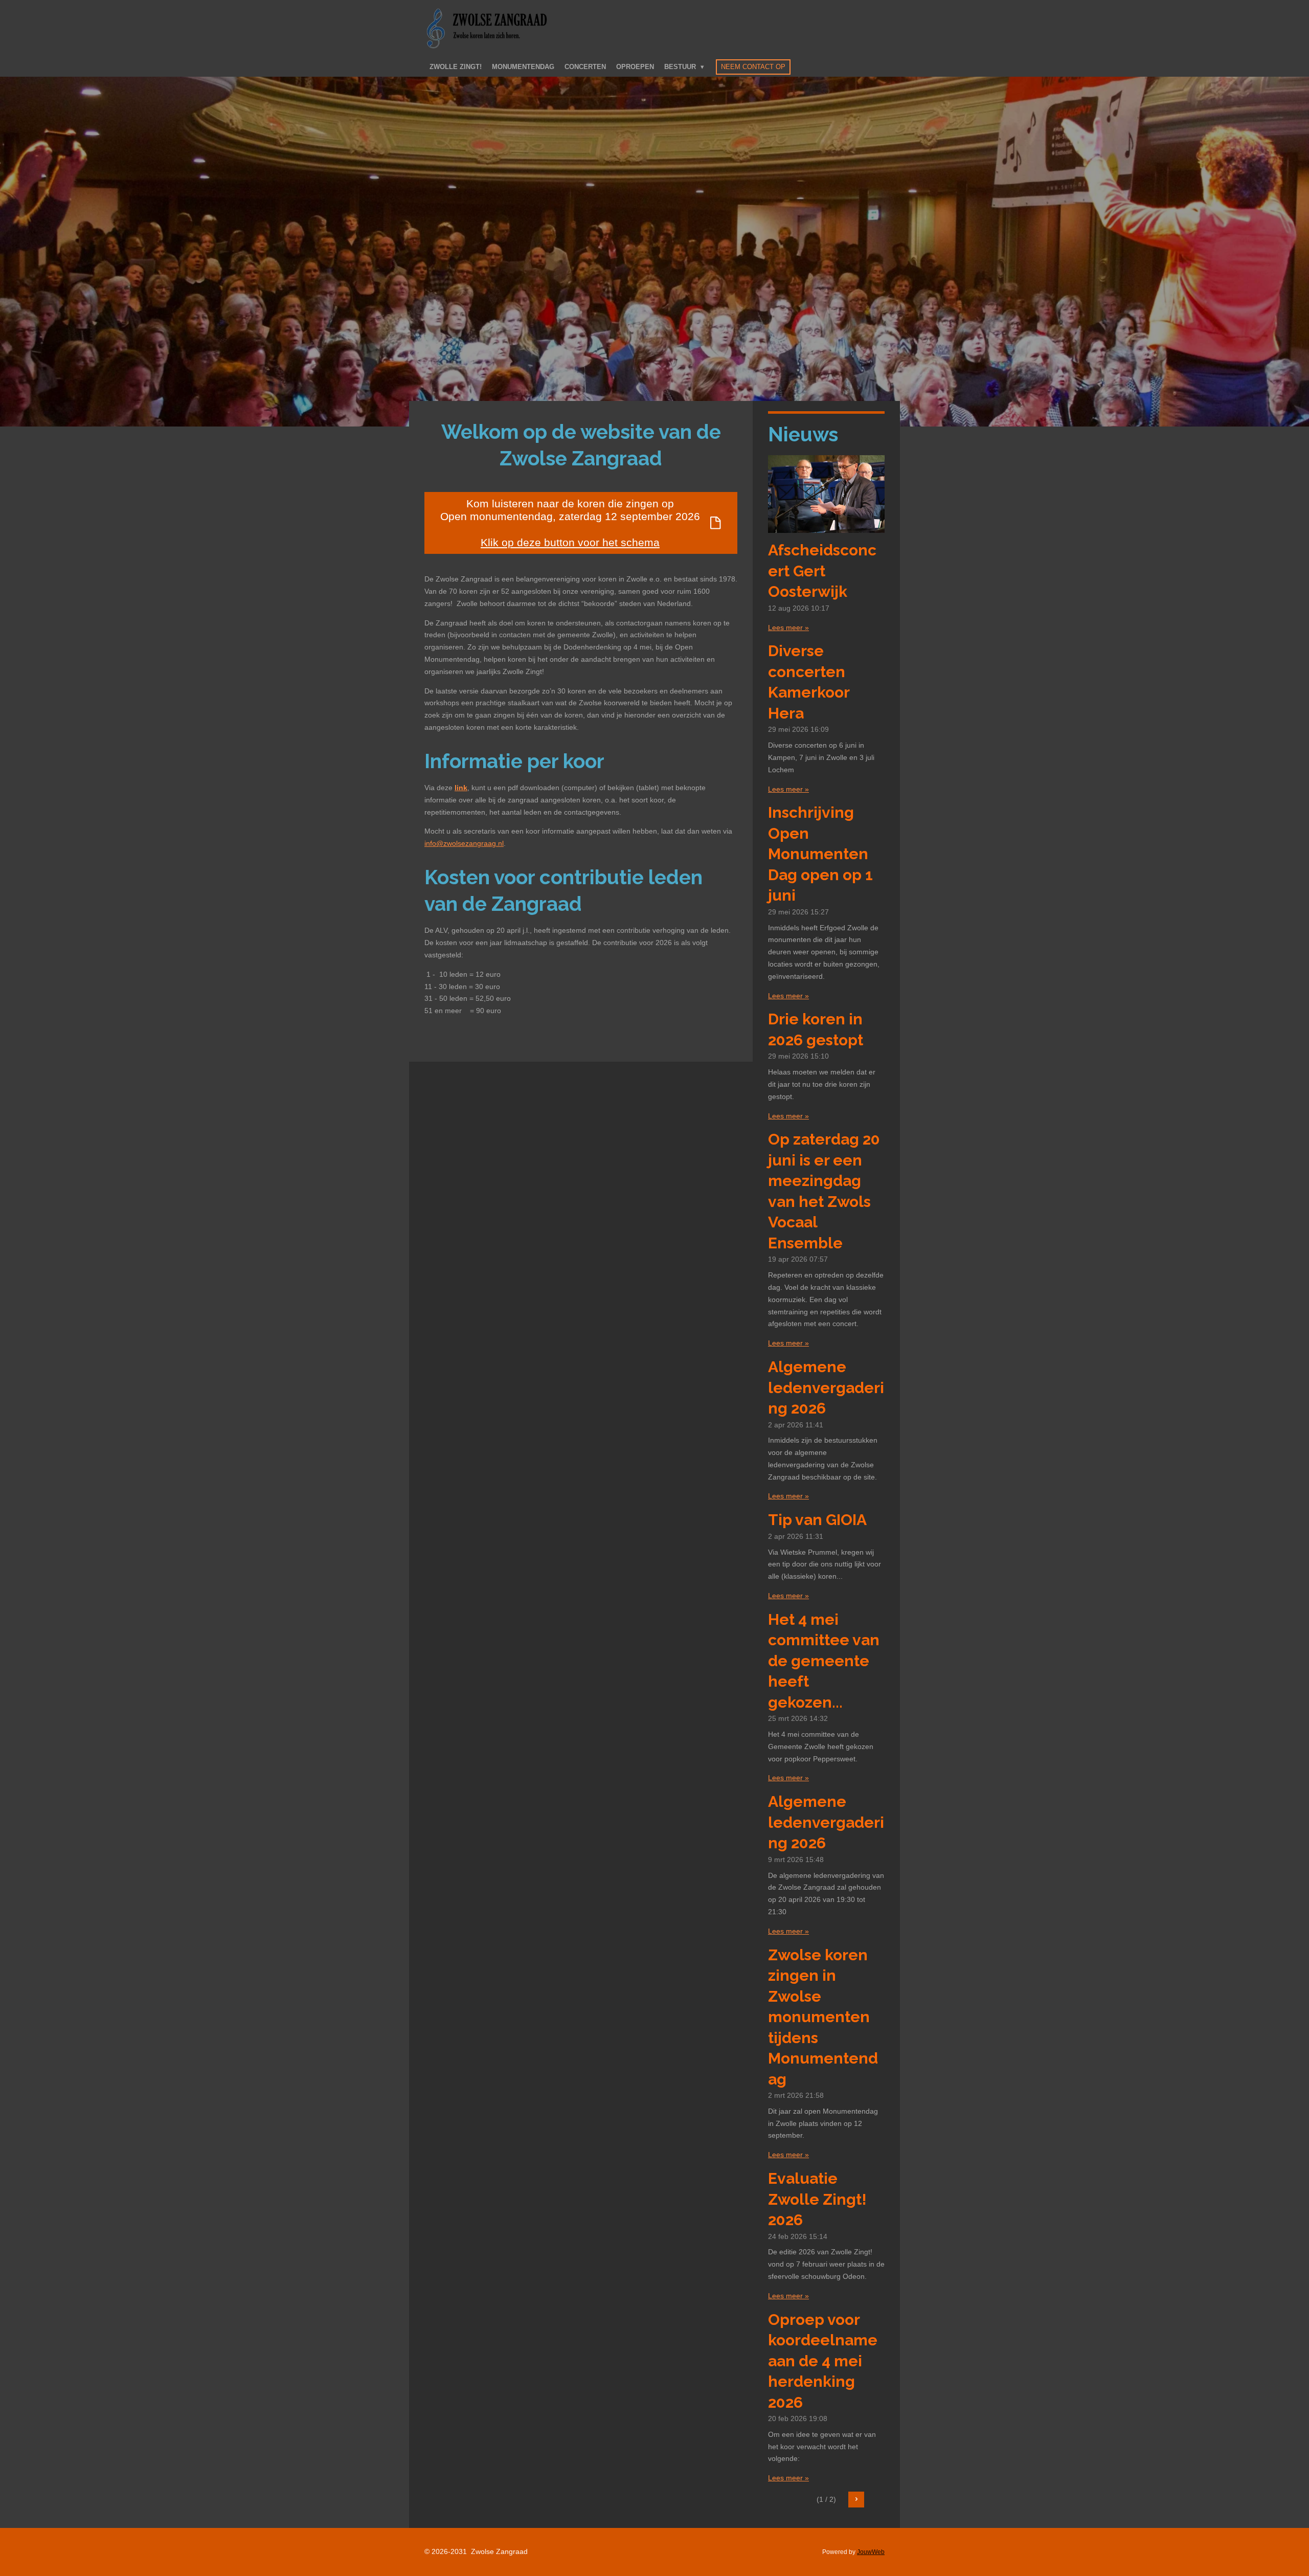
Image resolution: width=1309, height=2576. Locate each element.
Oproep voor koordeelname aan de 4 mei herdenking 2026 (823, 2361)
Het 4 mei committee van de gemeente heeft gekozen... (824, 1661)
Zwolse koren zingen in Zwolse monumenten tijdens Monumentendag (823, 2017)
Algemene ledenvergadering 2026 (826, 1387)
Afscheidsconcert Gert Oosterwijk (822, 571)
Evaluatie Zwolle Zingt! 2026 (817, 2199)
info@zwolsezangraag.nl (464, 843)
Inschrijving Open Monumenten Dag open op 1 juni (820, 854)
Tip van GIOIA (817, 1520)
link (461, 788)
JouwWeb (871, 2552)
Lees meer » (788, 628)
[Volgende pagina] (856, 2500)
